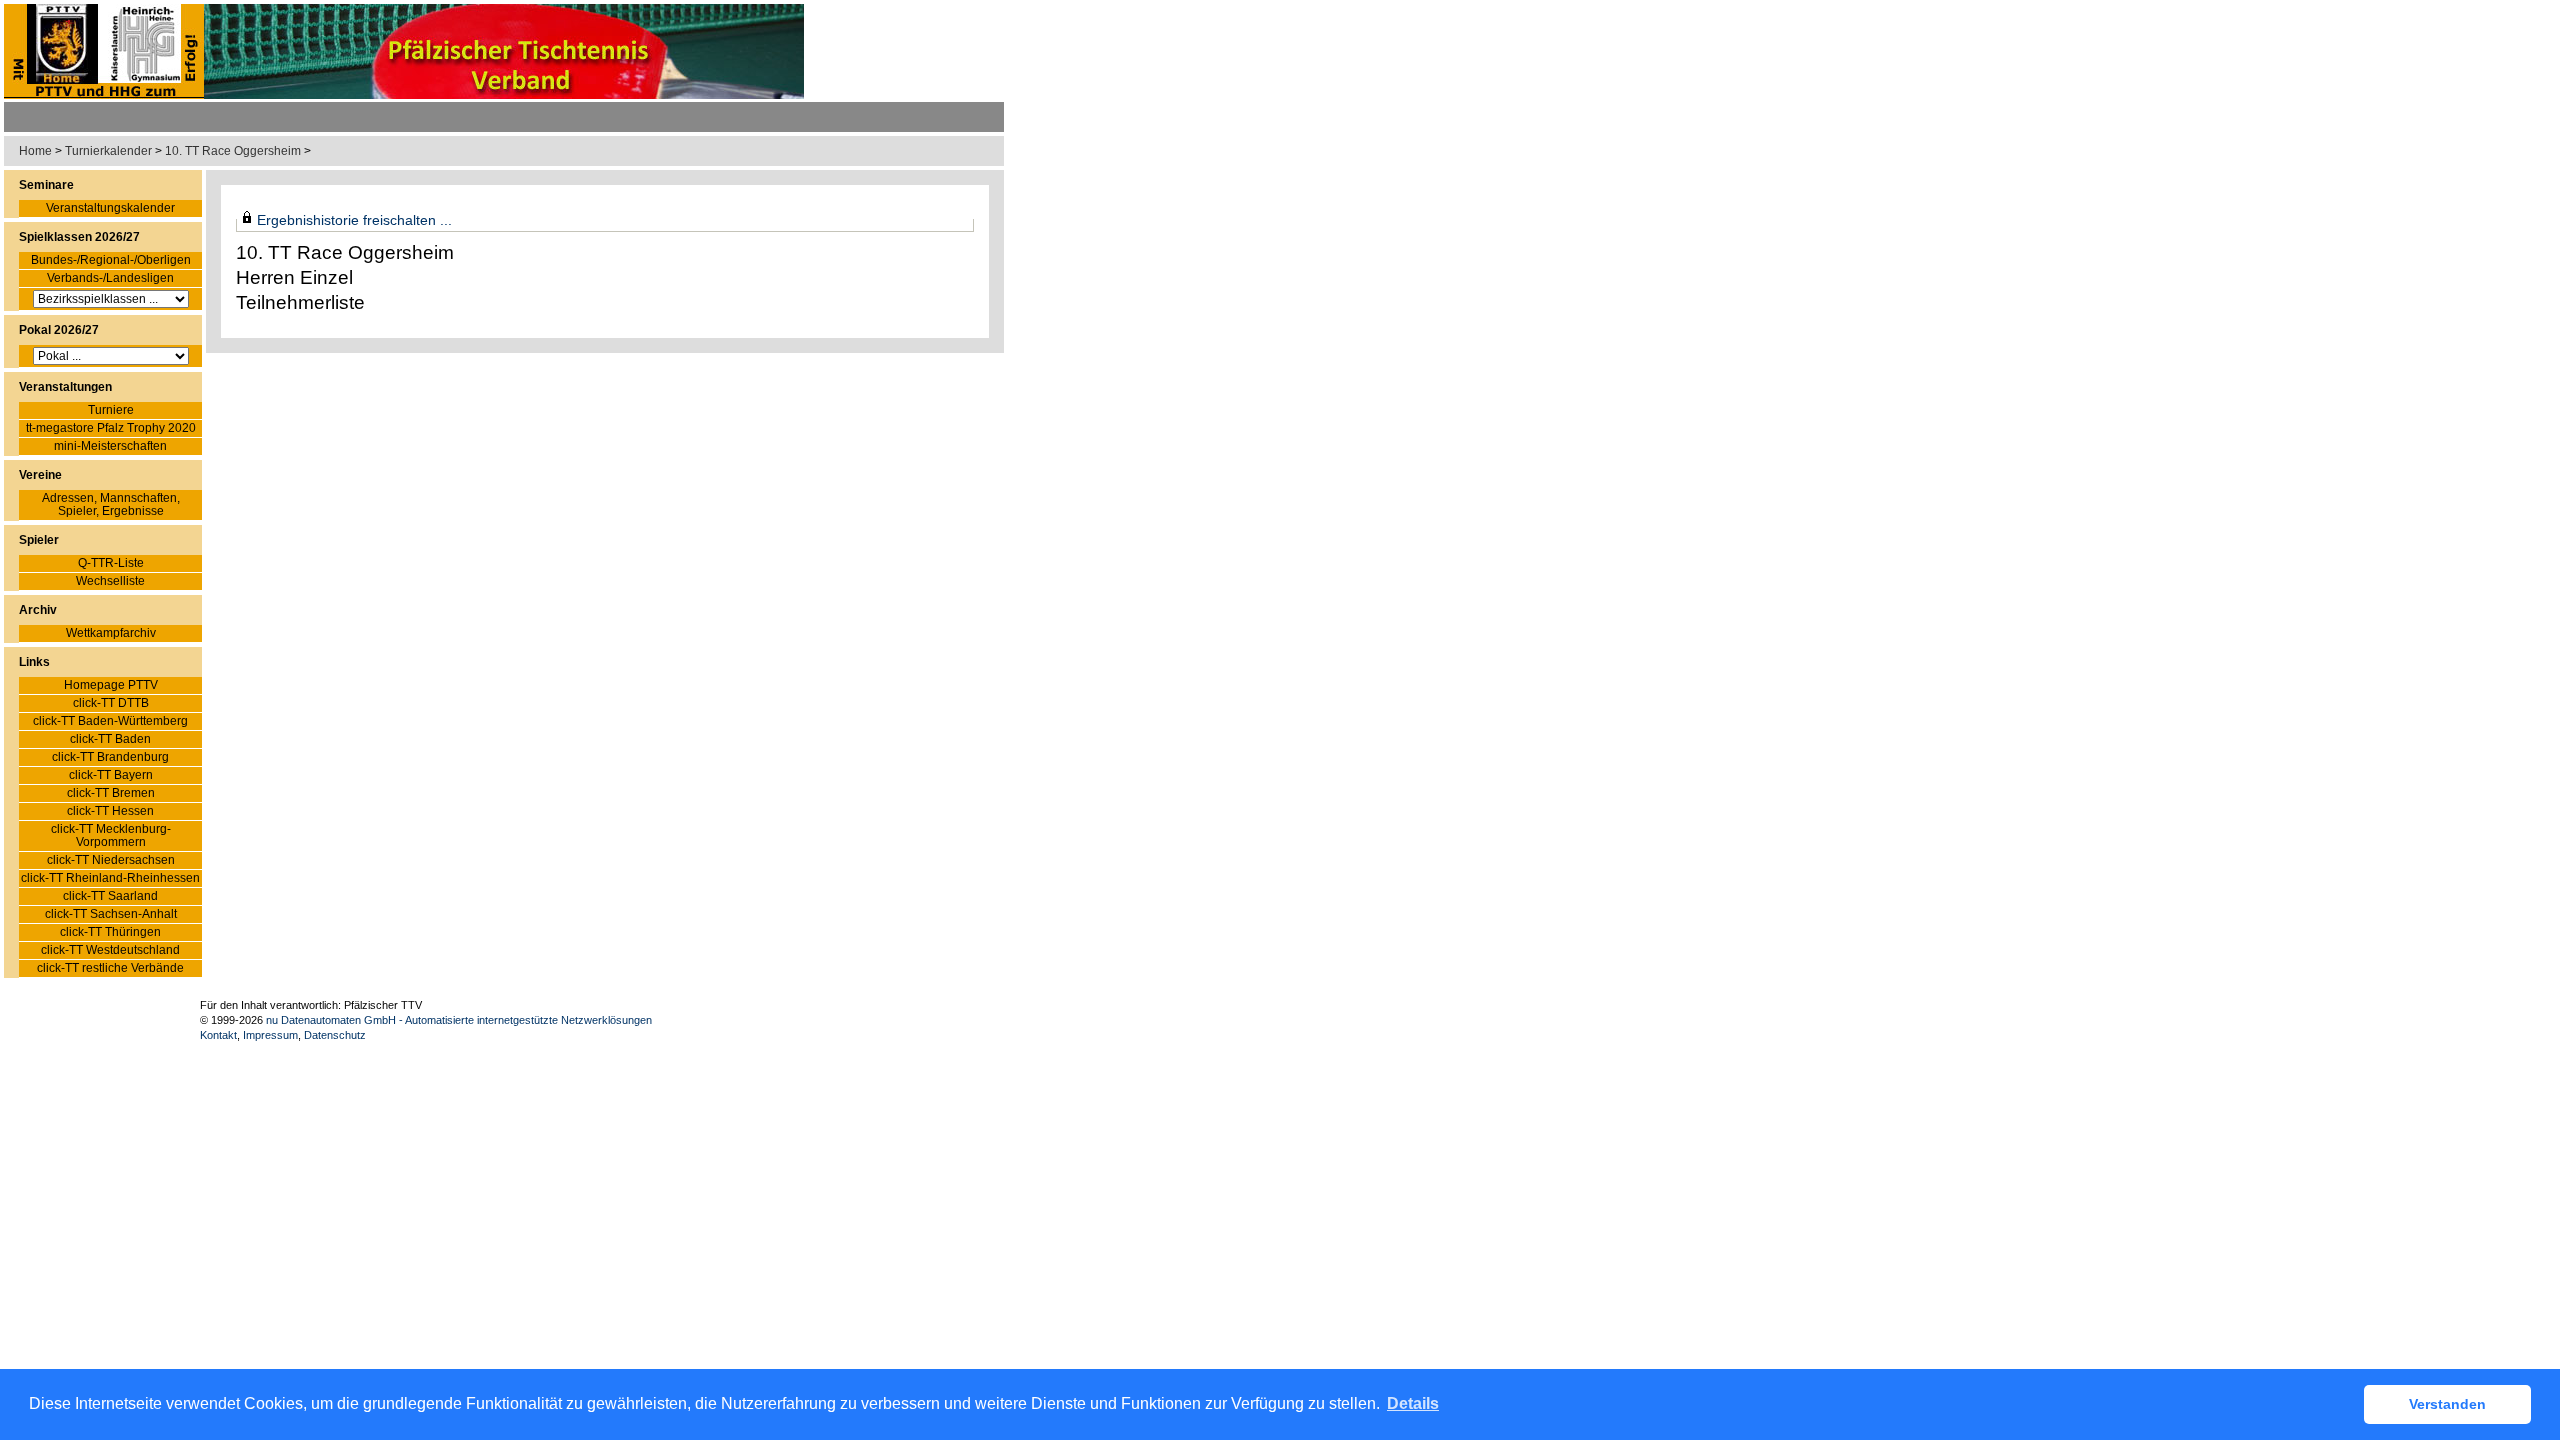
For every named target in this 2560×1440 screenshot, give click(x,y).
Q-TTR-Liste (111, 563)
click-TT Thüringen (110, 932)
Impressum (270, 1035)
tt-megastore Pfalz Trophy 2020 (111, 428)
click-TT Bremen (111, 793)
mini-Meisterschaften (110, 446)
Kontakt (218, 1035)
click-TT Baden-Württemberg (110, 721)
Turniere (111, 410)
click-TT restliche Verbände (110, 968)
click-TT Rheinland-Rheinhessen (110, 878)
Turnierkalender (108, 151)
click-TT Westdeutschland (110, 950)
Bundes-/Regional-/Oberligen (111, 260)
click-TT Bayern (111, 775)
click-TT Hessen (110, 811)
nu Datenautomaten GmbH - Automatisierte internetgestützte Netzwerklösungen (459, 1020)
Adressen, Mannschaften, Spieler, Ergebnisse (111, 505)
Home (35, 151)
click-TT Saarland (110, 896)
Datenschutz (335, 1035)
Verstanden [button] (2447, 1404)
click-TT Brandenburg (110, 757)
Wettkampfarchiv (111, 633)
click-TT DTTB (111, 703)
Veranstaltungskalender (110, 208)
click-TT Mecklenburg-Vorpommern (111, 836)
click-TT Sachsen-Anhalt (111, 914)
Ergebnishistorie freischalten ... (354, 220)
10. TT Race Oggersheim (233, 151)
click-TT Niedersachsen (111, 860)
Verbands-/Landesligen (110, 278)
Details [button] (1413, 1403)
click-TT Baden (110, 739)
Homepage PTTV (111, 685)
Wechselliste (110, 581)
